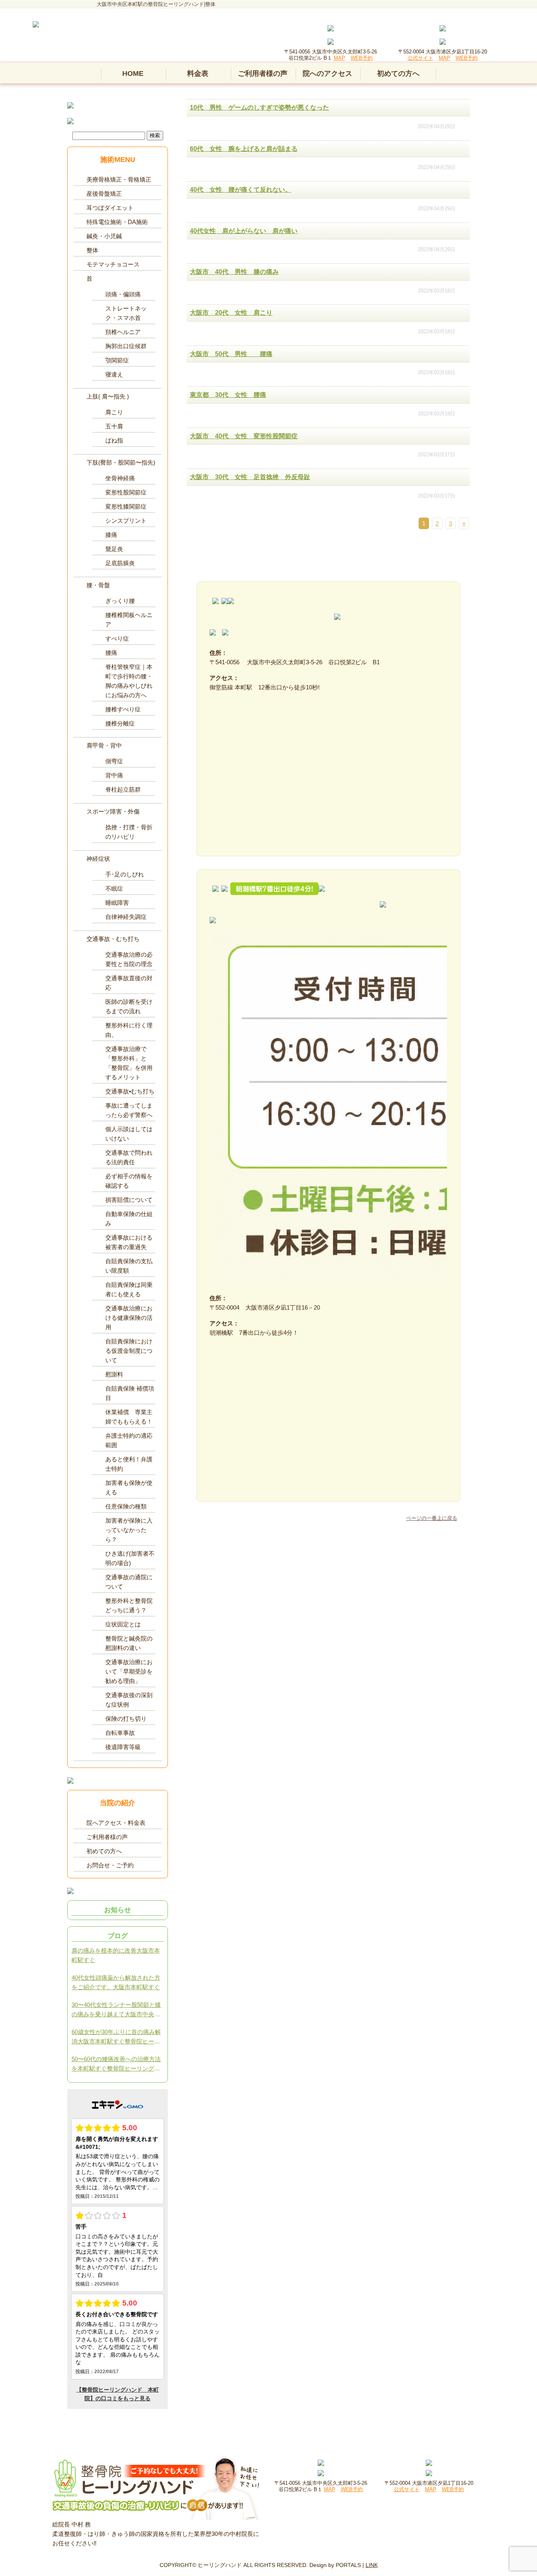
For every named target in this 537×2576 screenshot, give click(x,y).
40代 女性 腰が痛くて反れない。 (241, 190)
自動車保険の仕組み (129, 1219)
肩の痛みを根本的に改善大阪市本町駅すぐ (116, 1955)
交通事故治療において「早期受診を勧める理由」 (129, 1671)
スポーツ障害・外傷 (113, 811)
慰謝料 (117, 1374)
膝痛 (111, 535)
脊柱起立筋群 (123, 789)
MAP (339, 58)
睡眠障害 (117, 903)
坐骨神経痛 (120, 478)
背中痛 (114, 775)
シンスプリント (126, 521)
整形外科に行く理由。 (129, 1030)
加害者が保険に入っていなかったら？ (129, 1530)
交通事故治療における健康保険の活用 (129, 1318)
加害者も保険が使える (129, 1487)
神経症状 (98, 859)
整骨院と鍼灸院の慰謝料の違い (129, 1643)
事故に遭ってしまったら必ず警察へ (129, 1110)
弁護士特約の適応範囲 (129, 1440)
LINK (372, 2565)
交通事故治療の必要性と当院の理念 (129, 959)
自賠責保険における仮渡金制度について (129, 1351)
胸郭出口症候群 (126, 346)
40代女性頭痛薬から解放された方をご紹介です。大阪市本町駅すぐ (116, 1982)
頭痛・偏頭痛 (123, 294)
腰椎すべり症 (123, 709)
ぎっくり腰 (120, 601)
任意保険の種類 (126, 1506)
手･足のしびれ (125, 874)
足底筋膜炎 (120, 563)
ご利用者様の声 (263, 73)
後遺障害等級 (123, 1747)
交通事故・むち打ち (113, 939)
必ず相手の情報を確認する (129, 1181)
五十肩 (114, 426)
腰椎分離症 (120, 723)
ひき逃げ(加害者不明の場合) (130, 1558)
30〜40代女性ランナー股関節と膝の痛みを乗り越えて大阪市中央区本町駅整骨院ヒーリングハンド (116, 2010)
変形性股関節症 (126, 492)
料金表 (198, 73)
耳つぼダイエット (110, 208)
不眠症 (114, 888)
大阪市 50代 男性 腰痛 (231, 354)
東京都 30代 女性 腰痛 (228, 395)
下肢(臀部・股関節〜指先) (121, 462)
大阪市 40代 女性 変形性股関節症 (244, 436)
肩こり (114, 412)
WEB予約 (362, 58)
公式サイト (420, 58)
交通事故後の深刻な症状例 (129, 1700)
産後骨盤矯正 (104, 194)
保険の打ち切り (126, 1719)
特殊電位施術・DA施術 (117, 222)
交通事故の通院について (129, 1582)
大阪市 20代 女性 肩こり (231, 313)
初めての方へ (398, 73)
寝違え (114, 374)
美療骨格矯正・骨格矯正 (119, 179)
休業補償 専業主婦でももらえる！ (129, 1417)
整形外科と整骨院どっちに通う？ (129, 1605)
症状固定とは (123, 1624)
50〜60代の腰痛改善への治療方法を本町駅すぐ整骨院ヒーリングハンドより (116, 2064)
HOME (133, 73)
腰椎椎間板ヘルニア (129, 620)
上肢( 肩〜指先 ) (108, 396)
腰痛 (111, 653)
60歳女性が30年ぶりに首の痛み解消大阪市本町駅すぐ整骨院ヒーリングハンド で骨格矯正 (116, 2037)
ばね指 (114, 440)
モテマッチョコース (113, 264)
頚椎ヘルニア (123, 332)
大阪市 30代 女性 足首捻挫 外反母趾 (250, 477)
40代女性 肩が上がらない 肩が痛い (244, 231)
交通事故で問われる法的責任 (129, 1157)
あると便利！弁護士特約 (129, 1464)
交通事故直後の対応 (129, 983)
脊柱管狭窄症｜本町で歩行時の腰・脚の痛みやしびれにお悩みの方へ (129, 681)
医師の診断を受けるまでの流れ (129, 1006)
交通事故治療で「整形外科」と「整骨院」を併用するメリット (129, 1063)
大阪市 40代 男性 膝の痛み (234, 272)
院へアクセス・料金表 (116, 1823)
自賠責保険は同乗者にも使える (129, 1289)
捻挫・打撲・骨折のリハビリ (129, 832)
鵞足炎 (114, 549)
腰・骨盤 (98, 585)
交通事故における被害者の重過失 (129, 1242)
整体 (92, 250)
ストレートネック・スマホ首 (126, 313)
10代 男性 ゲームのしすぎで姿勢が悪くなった (259, 107)
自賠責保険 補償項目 (130, 1393)
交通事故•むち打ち (130, 1091)
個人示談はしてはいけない (129, 1134)
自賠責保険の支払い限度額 (129, 1266)
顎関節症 (117, 360)
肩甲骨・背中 (104, 745)
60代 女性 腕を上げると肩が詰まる (244, 149)
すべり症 (117, 638)
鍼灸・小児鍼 (104, 236)
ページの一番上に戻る (432, 1518)
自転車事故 (120, 1733)
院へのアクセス (327, 73)
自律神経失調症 (126, 917)
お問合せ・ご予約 (110, 1865)
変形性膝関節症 (126, 506)
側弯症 (114, 761)
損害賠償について (129, 1200)
